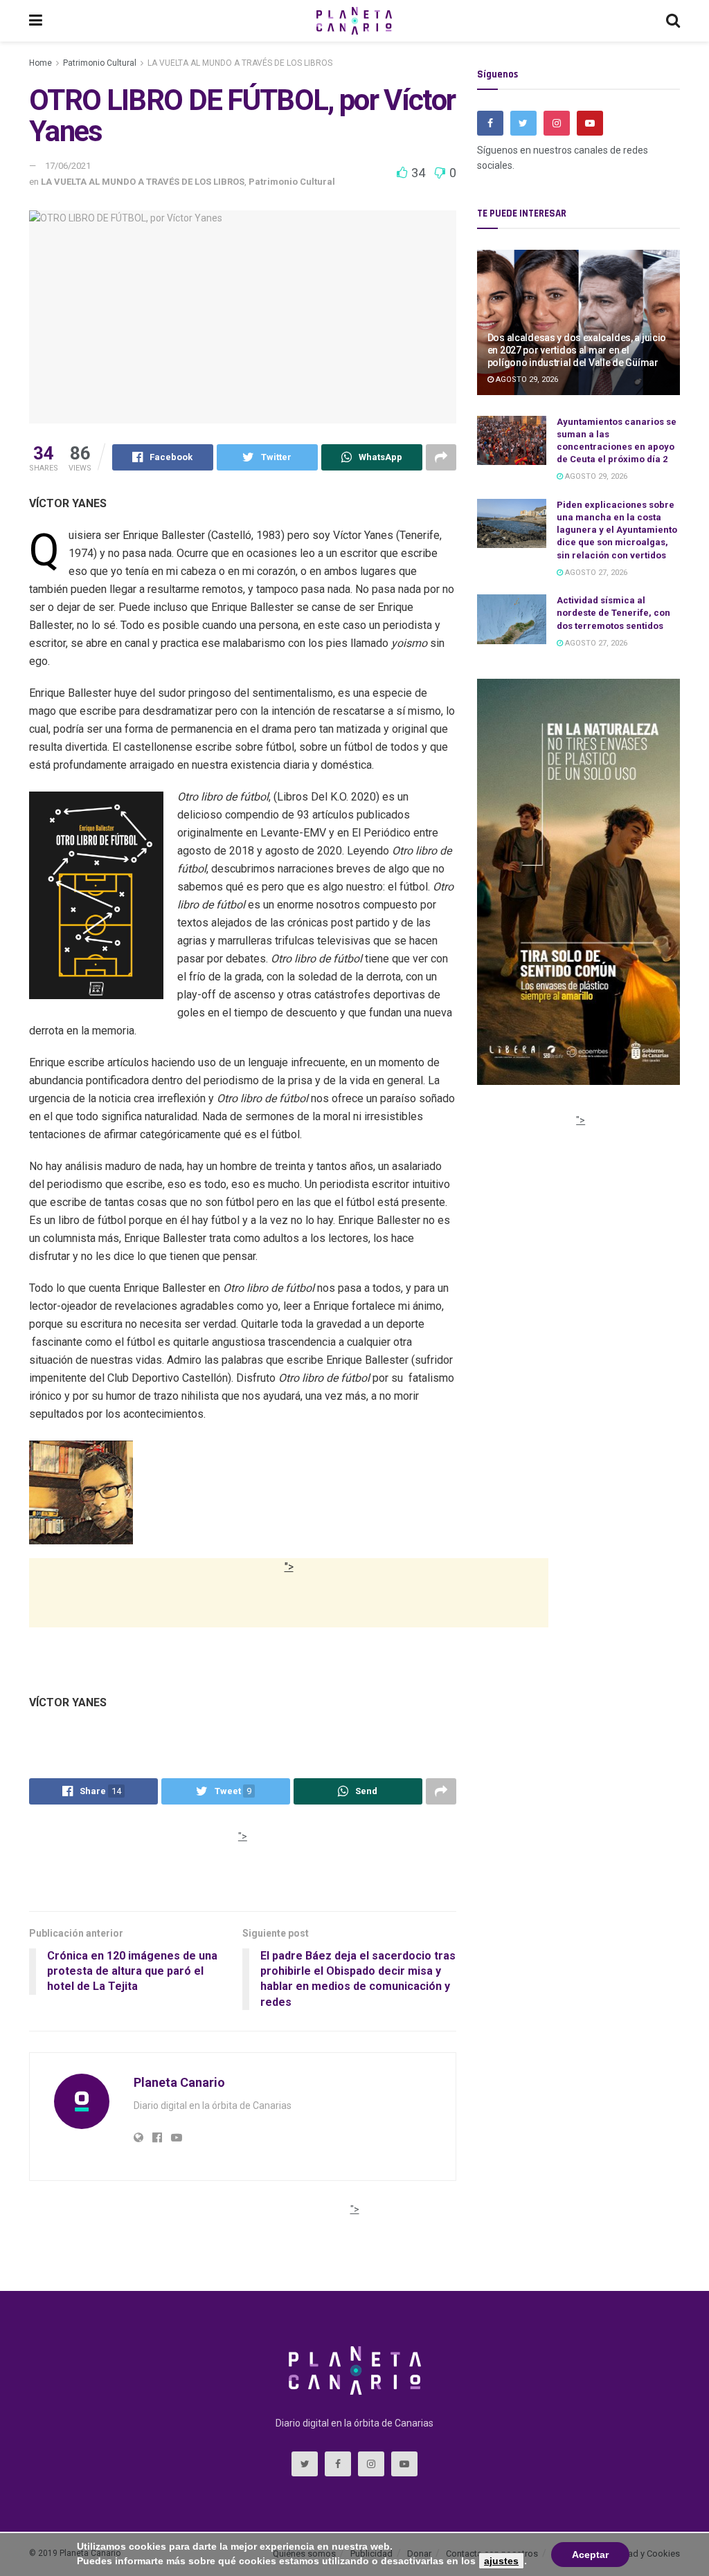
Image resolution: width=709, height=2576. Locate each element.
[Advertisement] (289, 1611)
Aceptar (590, 2555)
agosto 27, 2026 (595, 573)
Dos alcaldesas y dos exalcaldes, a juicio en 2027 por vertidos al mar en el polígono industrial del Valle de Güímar (577, 350)
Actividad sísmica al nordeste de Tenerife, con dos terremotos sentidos (613, 613)
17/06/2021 (68, 166)
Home (41, 63)
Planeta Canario (179, 2082)
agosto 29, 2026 (526, 380)
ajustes (501, 2561)
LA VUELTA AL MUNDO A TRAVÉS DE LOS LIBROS (240, 63)
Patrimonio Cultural (100, 63)
